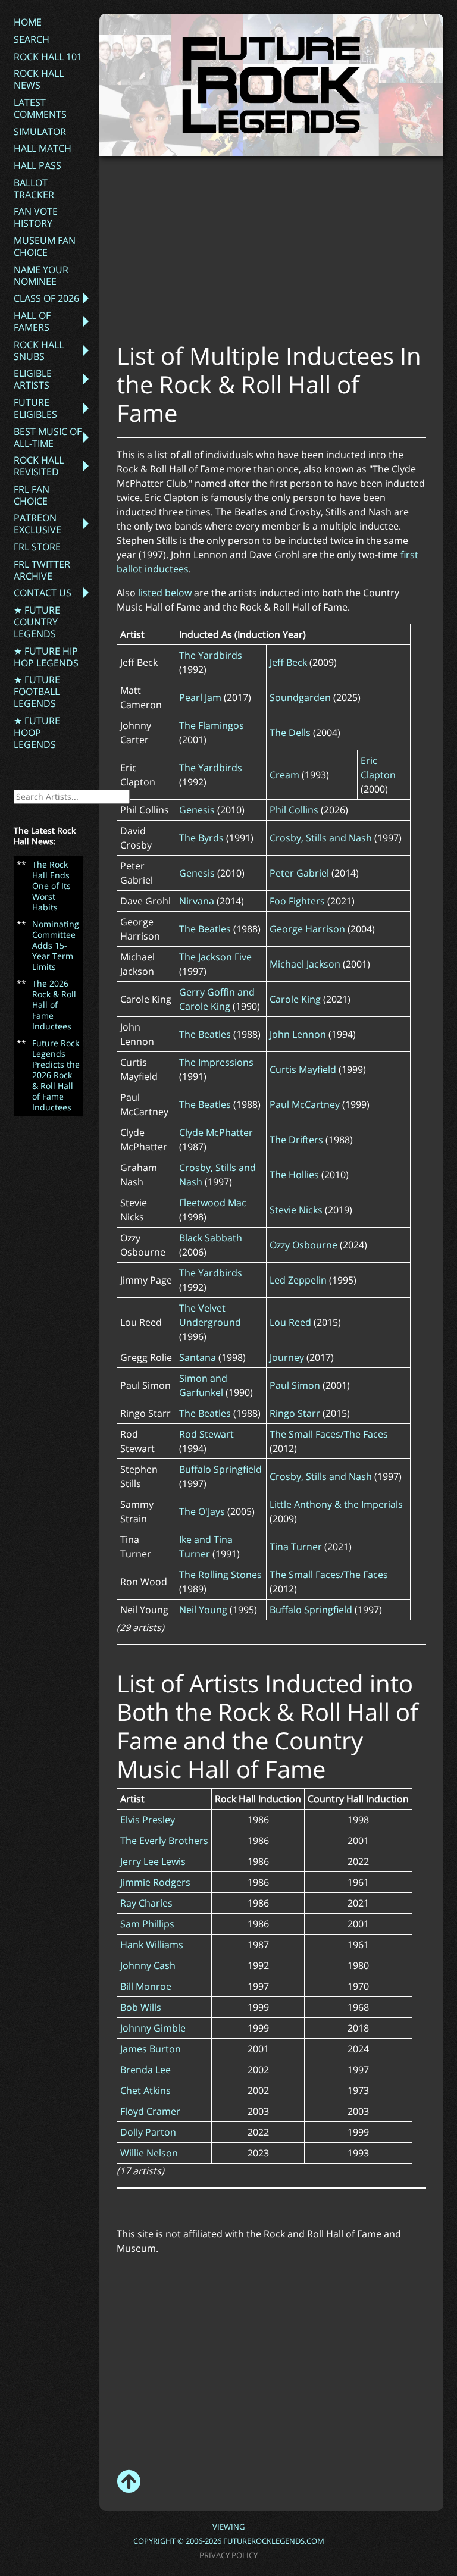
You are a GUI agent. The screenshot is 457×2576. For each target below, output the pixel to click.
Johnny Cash (148, 1965)
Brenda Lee (145, 2070)
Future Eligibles (35, 408)
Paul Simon (295, 1385)
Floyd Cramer (150, 2111)
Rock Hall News (39, 79)
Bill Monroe (146, 1986)
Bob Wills (141, 2007)
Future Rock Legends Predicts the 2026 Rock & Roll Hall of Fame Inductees (56, 1075)
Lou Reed (290, 1322)
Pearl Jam (200, 697)
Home (28, 22)
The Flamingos (212, 725)
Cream (284, 775)
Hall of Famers (32, 321)
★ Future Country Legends (37, 622)
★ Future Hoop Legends (37, 733)
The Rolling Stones (220, 1575)
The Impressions (216, 1062)
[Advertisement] (287, 255)
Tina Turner (296, 1547)
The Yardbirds (211, 655)
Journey (287, 1357)
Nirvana (197, 901)
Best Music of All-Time (48, 437)
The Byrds (201, 838)
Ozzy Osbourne (303, 1245)
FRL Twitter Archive (42, 570)
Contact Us (43, 593)
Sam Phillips (147, 1924)
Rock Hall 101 (48, 57)
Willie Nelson (149, 2153)
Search (32, 39)
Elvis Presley (148, 1820)
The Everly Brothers (164, 1841)
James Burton (151, 2049)
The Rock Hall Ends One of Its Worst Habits (51, 886)
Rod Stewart (206, 1434)
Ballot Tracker (34, 189)
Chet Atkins (145, 2090)
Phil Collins (294, 810)
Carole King (295, 999)
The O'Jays (202, 1511)
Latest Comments (40, 108)
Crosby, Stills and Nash (321, 838)
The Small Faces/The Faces (329, 1434)
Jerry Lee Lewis (153, 1861)
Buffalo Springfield (220, 1469)
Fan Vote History (36, 217)
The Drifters (296, 1140)
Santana (198, 1357)
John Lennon (298, 1034)
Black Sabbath (211, 1238)
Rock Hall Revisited (39, 466)
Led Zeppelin (298, 1280)
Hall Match (43, 148)
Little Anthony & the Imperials (336, 1504)
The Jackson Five (215, 957)
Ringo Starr (295, 1413)
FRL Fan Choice (32, 495)
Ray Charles (146, 1903)
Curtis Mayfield (303, 1069)
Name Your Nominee (41, 276)
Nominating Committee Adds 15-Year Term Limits (56, 945)
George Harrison (307, 929)
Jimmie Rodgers (155, 1882)
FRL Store (37, 547)
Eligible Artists (33, 379)
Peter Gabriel (299, 873)
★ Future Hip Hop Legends (46, 657)
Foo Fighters (297, 901)
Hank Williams (152, 1945)
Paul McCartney (305, 1104)
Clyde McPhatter (216, 1132)
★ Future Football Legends (37, 691)
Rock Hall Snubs (39, 350)
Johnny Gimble (153, 2028)
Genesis (197, 810)
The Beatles (205, 929)
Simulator (40, 132)
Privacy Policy (228, 2555)
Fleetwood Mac (213, 1203)
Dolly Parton (148, 2132)
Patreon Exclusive (37, 524)
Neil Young (203, 1610)
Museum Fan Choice (45, 246)
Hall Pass (37, 165)
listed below (165, 593)
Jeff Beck (288, 662)
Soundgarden (300, 697)
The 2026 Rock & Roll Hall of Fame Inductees (54, 1005)
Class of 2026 (46, 298)
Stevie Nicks (296, 1210)
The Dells (290, 733)
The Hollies (294, 1175)
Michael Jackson (305, 964)
